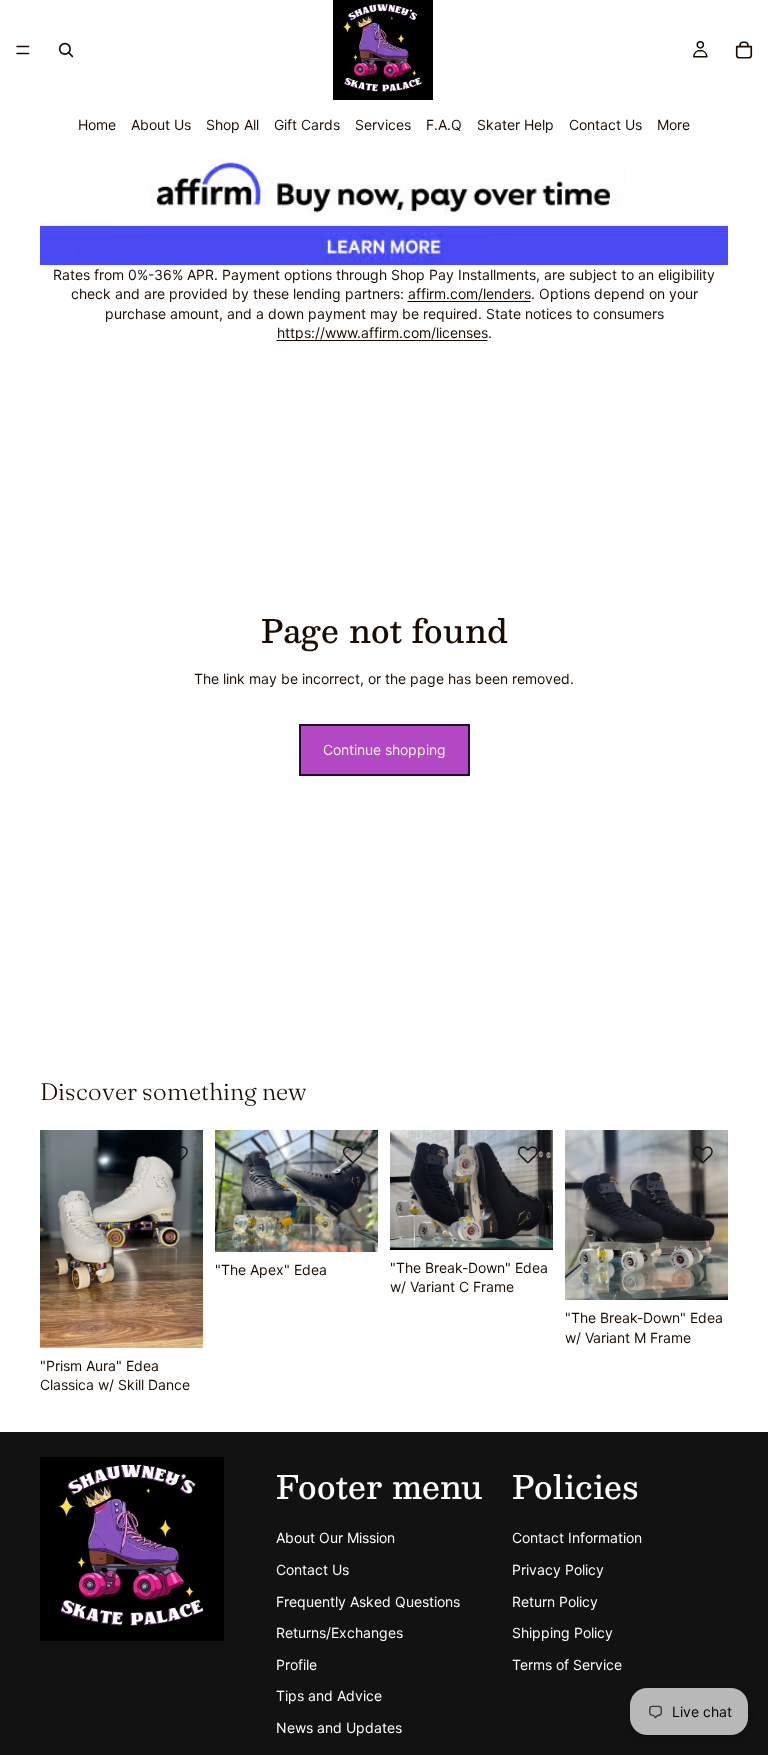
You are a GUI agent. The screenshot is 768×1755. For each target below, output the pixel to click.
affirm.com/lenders (469, 293)
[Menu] (23, 50)
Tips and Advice (329, 1696)
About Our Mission (335, 1538)
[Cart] (744, 50)
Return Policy (555, 1601)
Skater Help (515, 124)
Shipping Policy (562, 1632)
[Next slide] (181, 1239)
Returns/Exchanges (339, 1632)
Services (383, 124)
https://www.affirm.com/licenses (382, 332)
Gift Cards (307, 124)
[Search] (66, 50)
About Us (161, 124)
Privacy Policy (558, 1569)
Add (189, 1316)
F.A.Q (444, 124)
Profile (296, 1664)
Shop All (232, 124)
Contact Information (577, 1538)
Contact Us (605, 124)
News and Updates (339, 1727)
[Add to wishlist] (178, 1155)
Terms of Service (567, 1664)
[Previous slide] (62, 1239)
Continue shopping (384, 749)
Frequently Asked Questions (368, 1601)
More (673, 124)
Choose (364, 1221)
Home (97, 124)
